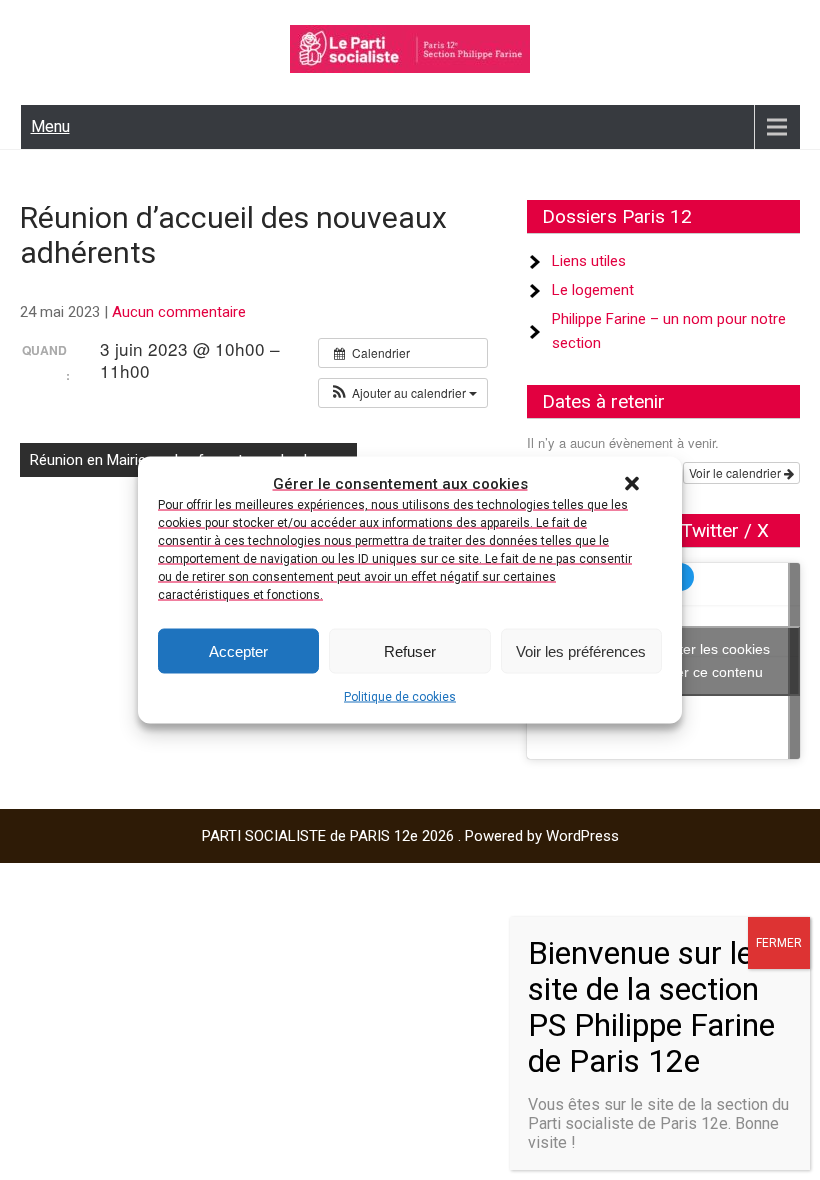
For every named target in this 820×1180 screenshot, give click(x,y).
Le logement (593, 290)
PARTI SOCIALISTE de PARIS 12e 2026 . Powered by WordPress (410, 836)
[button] (632, 484)
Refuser (410, 650)
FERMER (779, 943)
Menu (50, 126)
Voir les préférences (581, 650)
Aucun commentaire (179, 312)
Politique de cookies (400, 697)
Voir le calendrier (736, 472)
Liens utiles (589, 261)
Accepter (238, 650)
